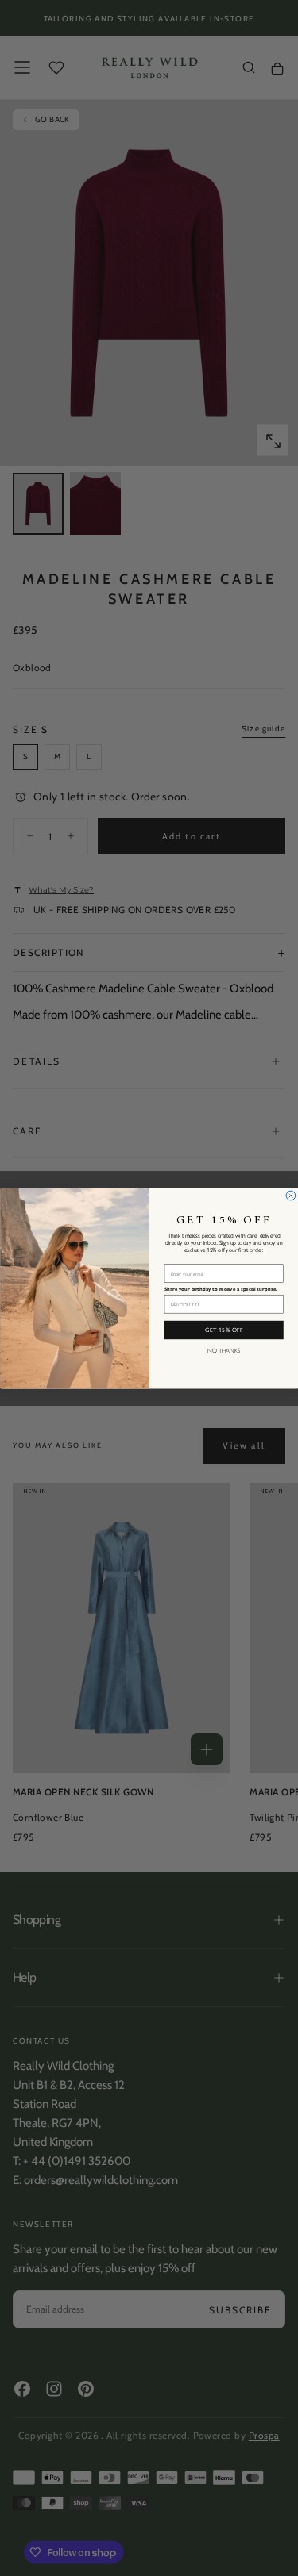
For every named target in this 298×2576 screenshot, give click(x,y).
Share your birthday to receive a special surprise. (220, 1289)
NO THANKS (224, 1350)
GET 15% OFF (223, 1329)
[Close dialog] (291, 1196)
